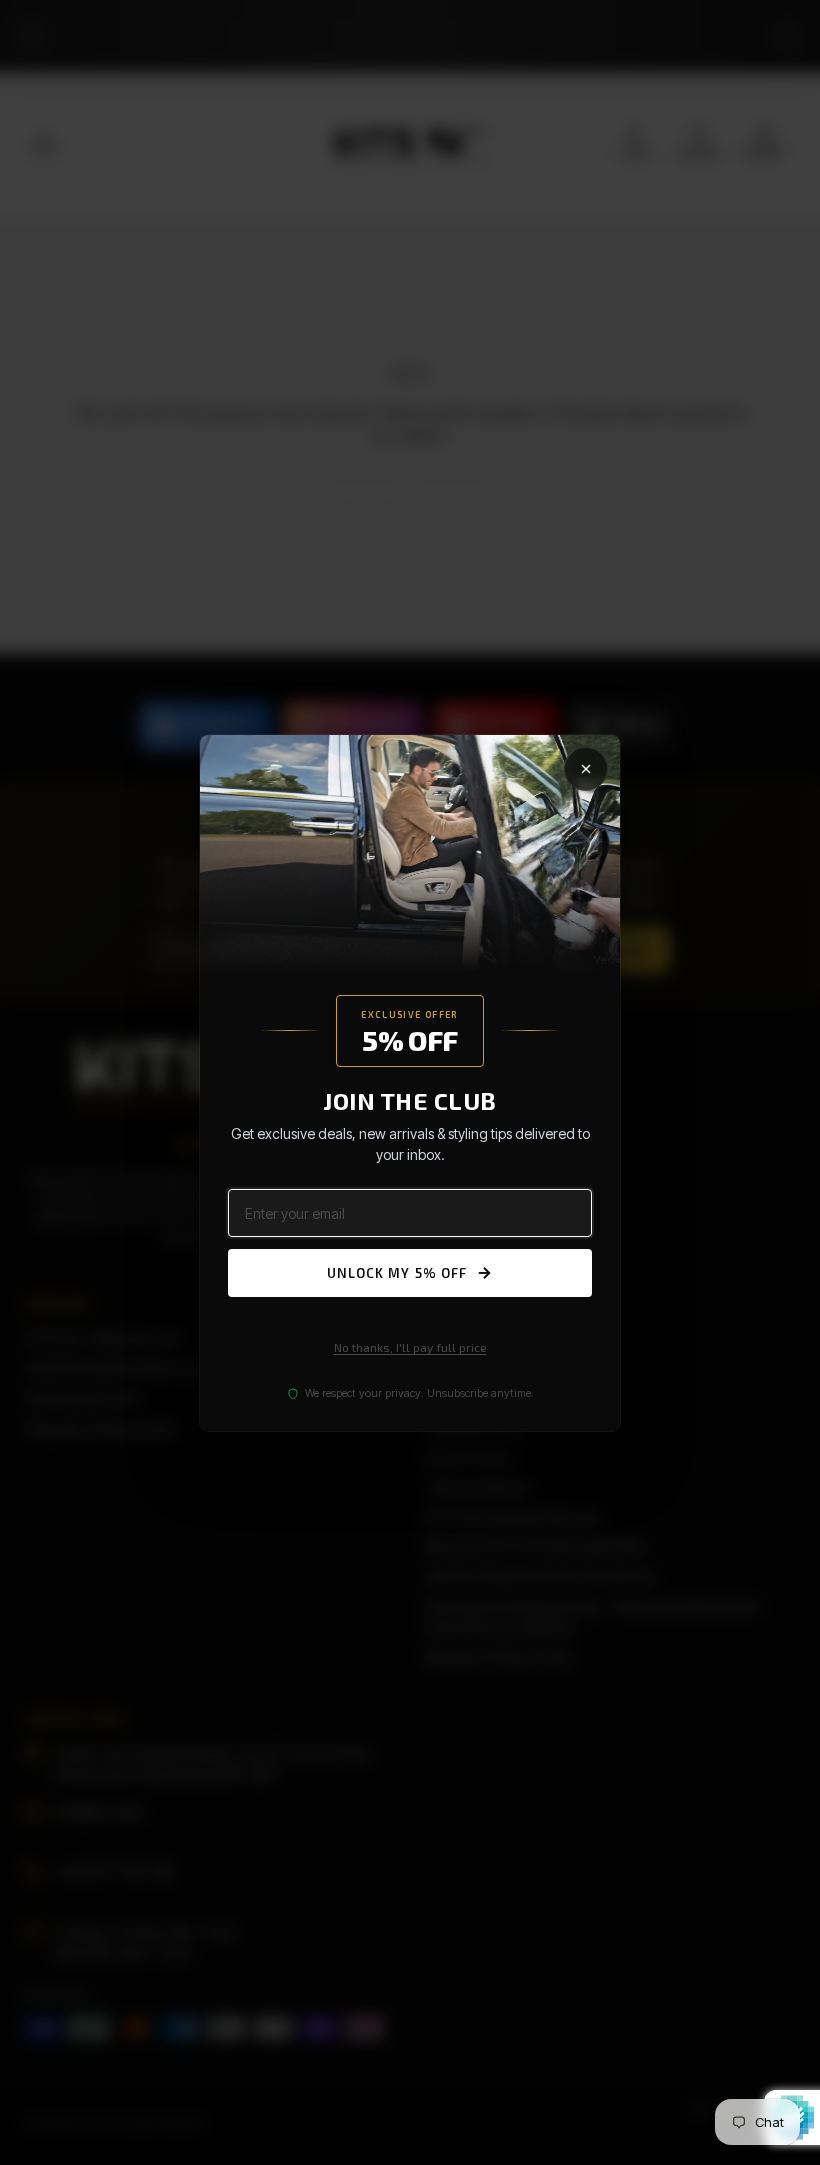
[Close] (586, 768)
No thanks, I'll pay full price (410, 1347)
